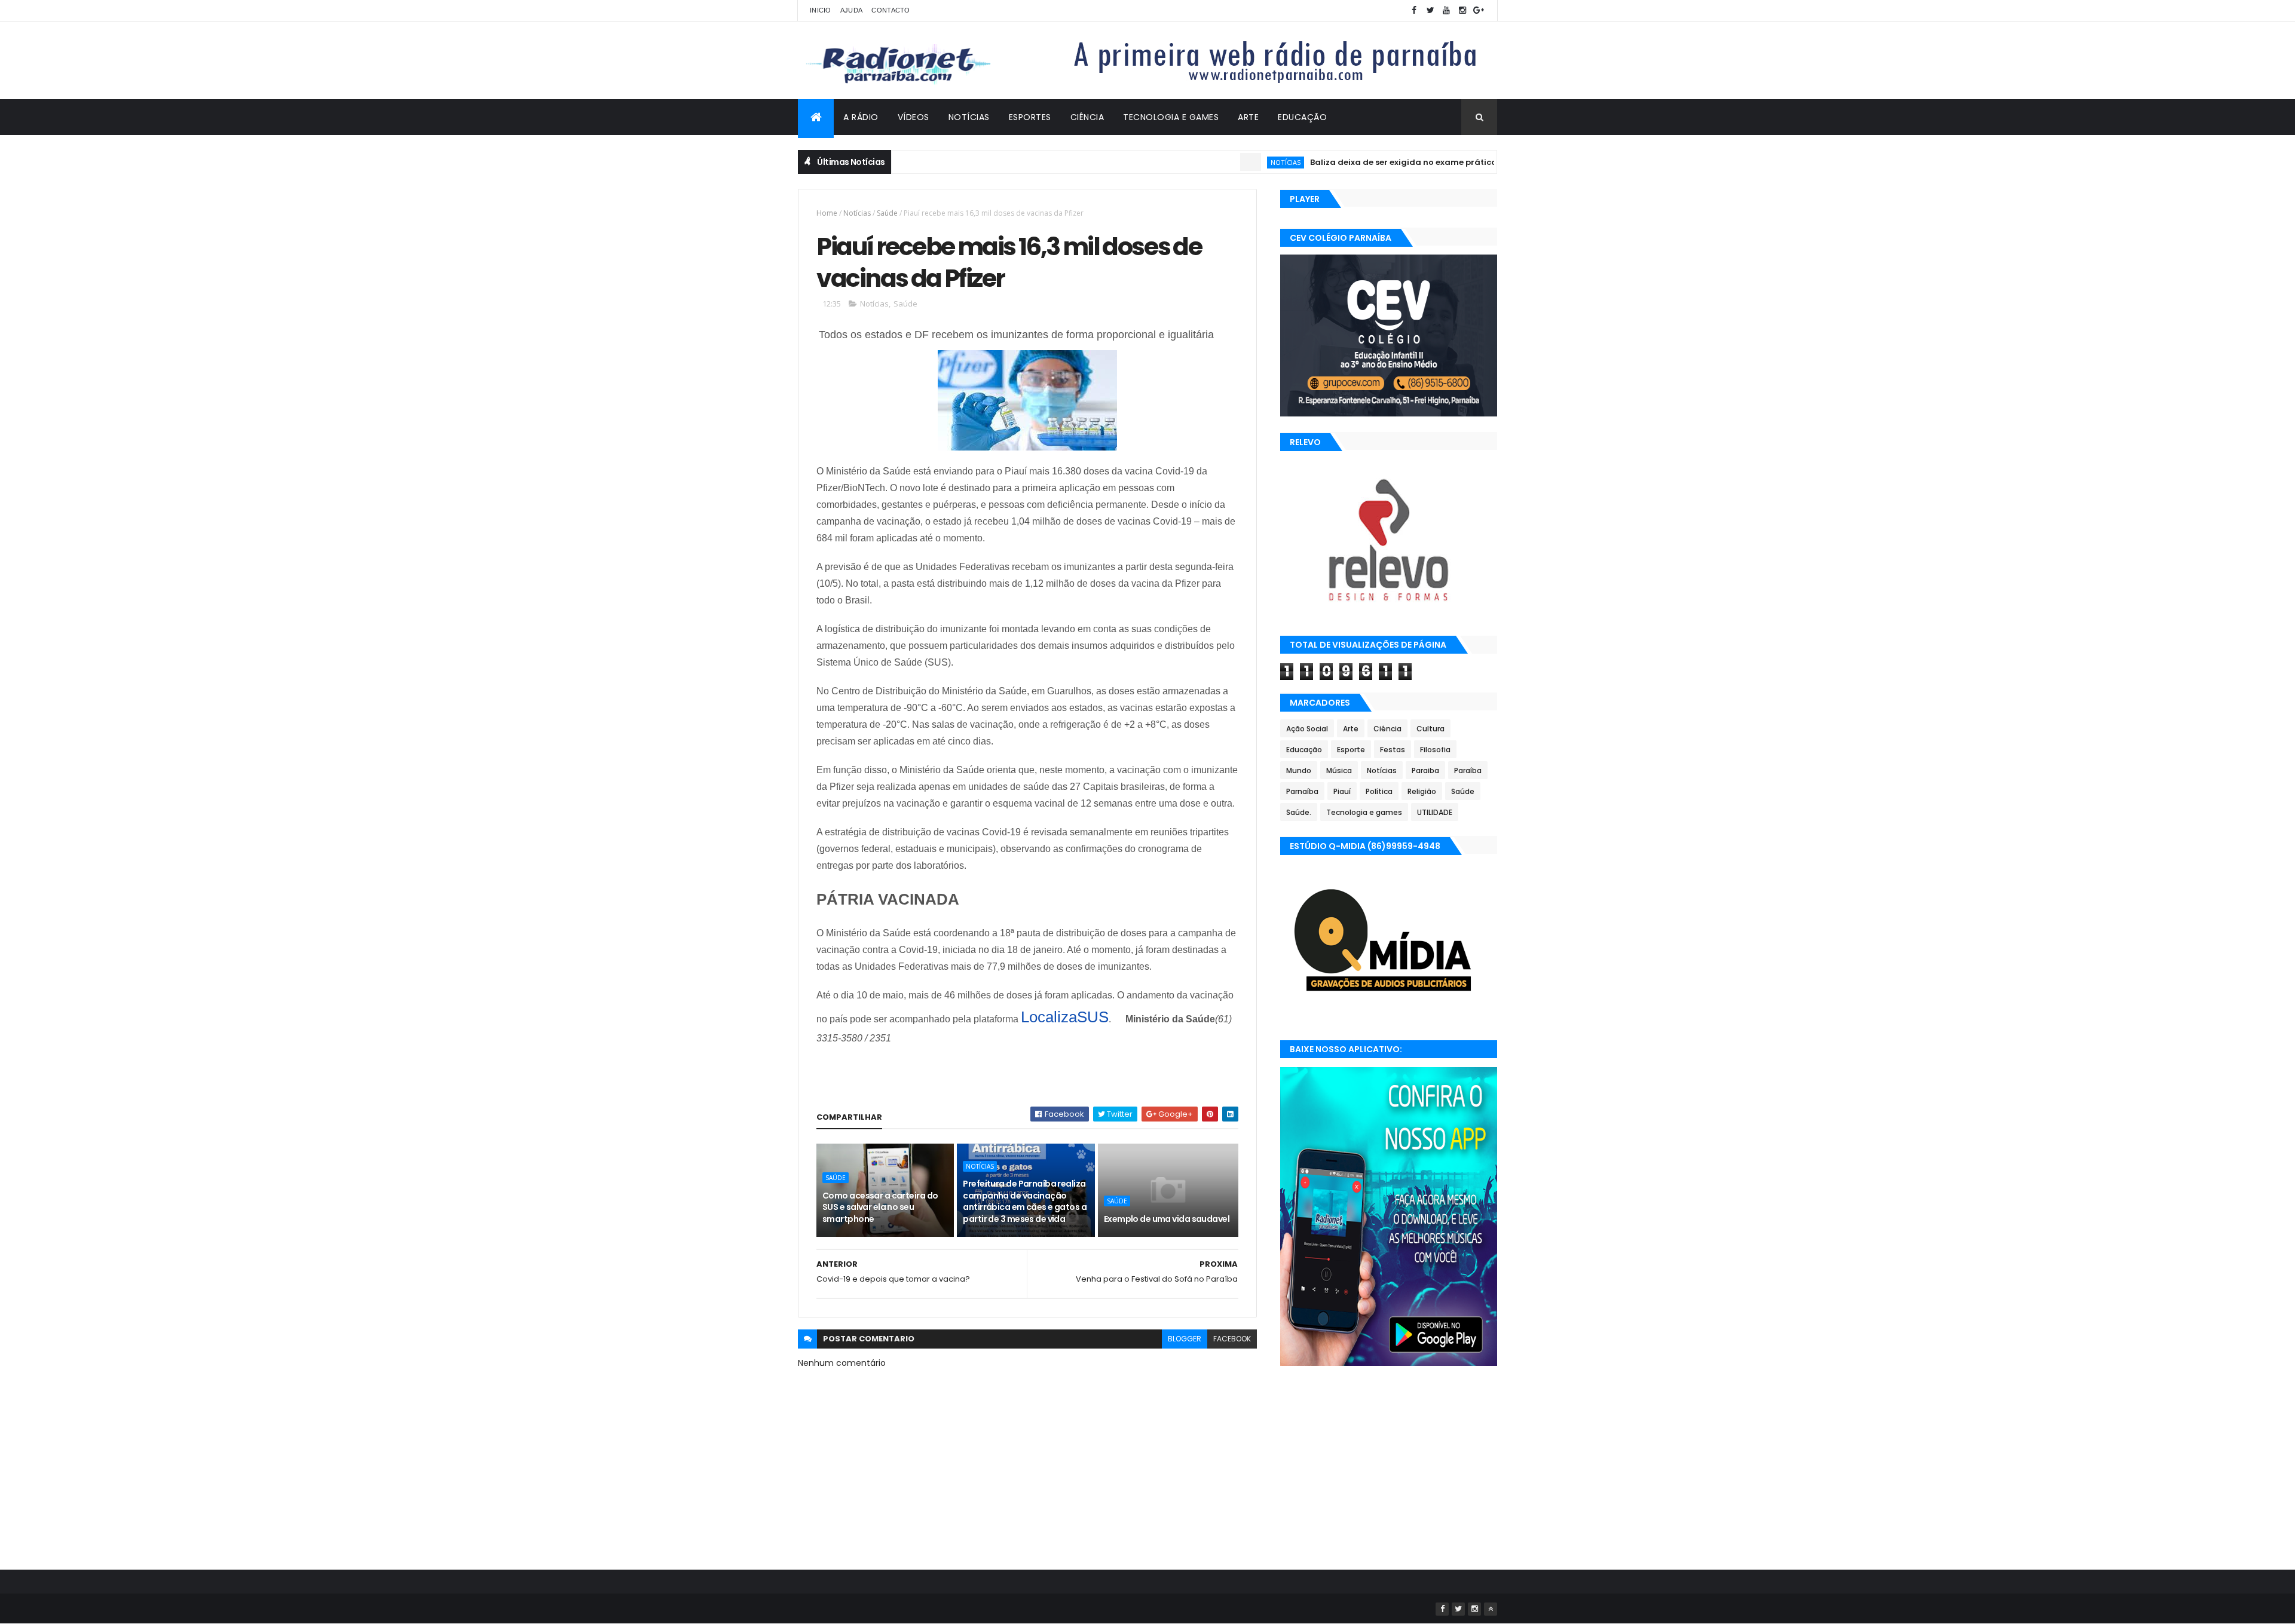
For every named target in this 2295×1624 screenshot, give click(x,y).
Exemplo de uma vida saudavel (1167, 1219)
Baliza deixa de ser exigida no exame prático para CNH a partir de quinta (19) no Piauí (1437, 162)
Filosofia (1435, 750)
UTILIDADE (1435, 812)
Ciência (1087, 117)
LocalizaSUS (1065, 1017)
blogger (1185, 1339)
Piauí (1342, 791)
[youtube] (1446, 10)
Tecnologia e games (1364, 812)
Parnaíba (1302, 791)
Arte (1248, 117)
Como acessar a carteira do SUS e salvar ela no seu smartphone (880, 1207)
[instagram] (1462, 10)
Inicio (821, 10)
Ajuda (852, 10)
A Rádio (861, 117)
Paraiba (1425, 770)
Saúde (887, 213)
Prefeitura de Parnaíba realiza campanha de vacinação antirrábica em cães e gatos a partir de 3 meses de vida (1025, 1201)
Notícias (969, 117)
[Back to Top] (1491, 1609)
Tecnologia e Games (1171, 117)
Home (827, 213)
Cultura (1430, 729)
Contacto (891, 10)
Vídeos (914, 117)
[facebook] (1414, 10)
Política (1379, 791)
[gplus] (1479, 10)
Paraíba (1468, 770)
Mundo (1299, 770)
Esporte (1351, 750)
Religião (1422, 791)
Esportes (1030, 117)
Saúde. (1299, 812)
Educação (1302, 117)
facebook (1232, 1339)
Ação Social (1307, 729)
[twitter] (1430, 10)
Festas (1393, 750)
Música (1339, 770)
